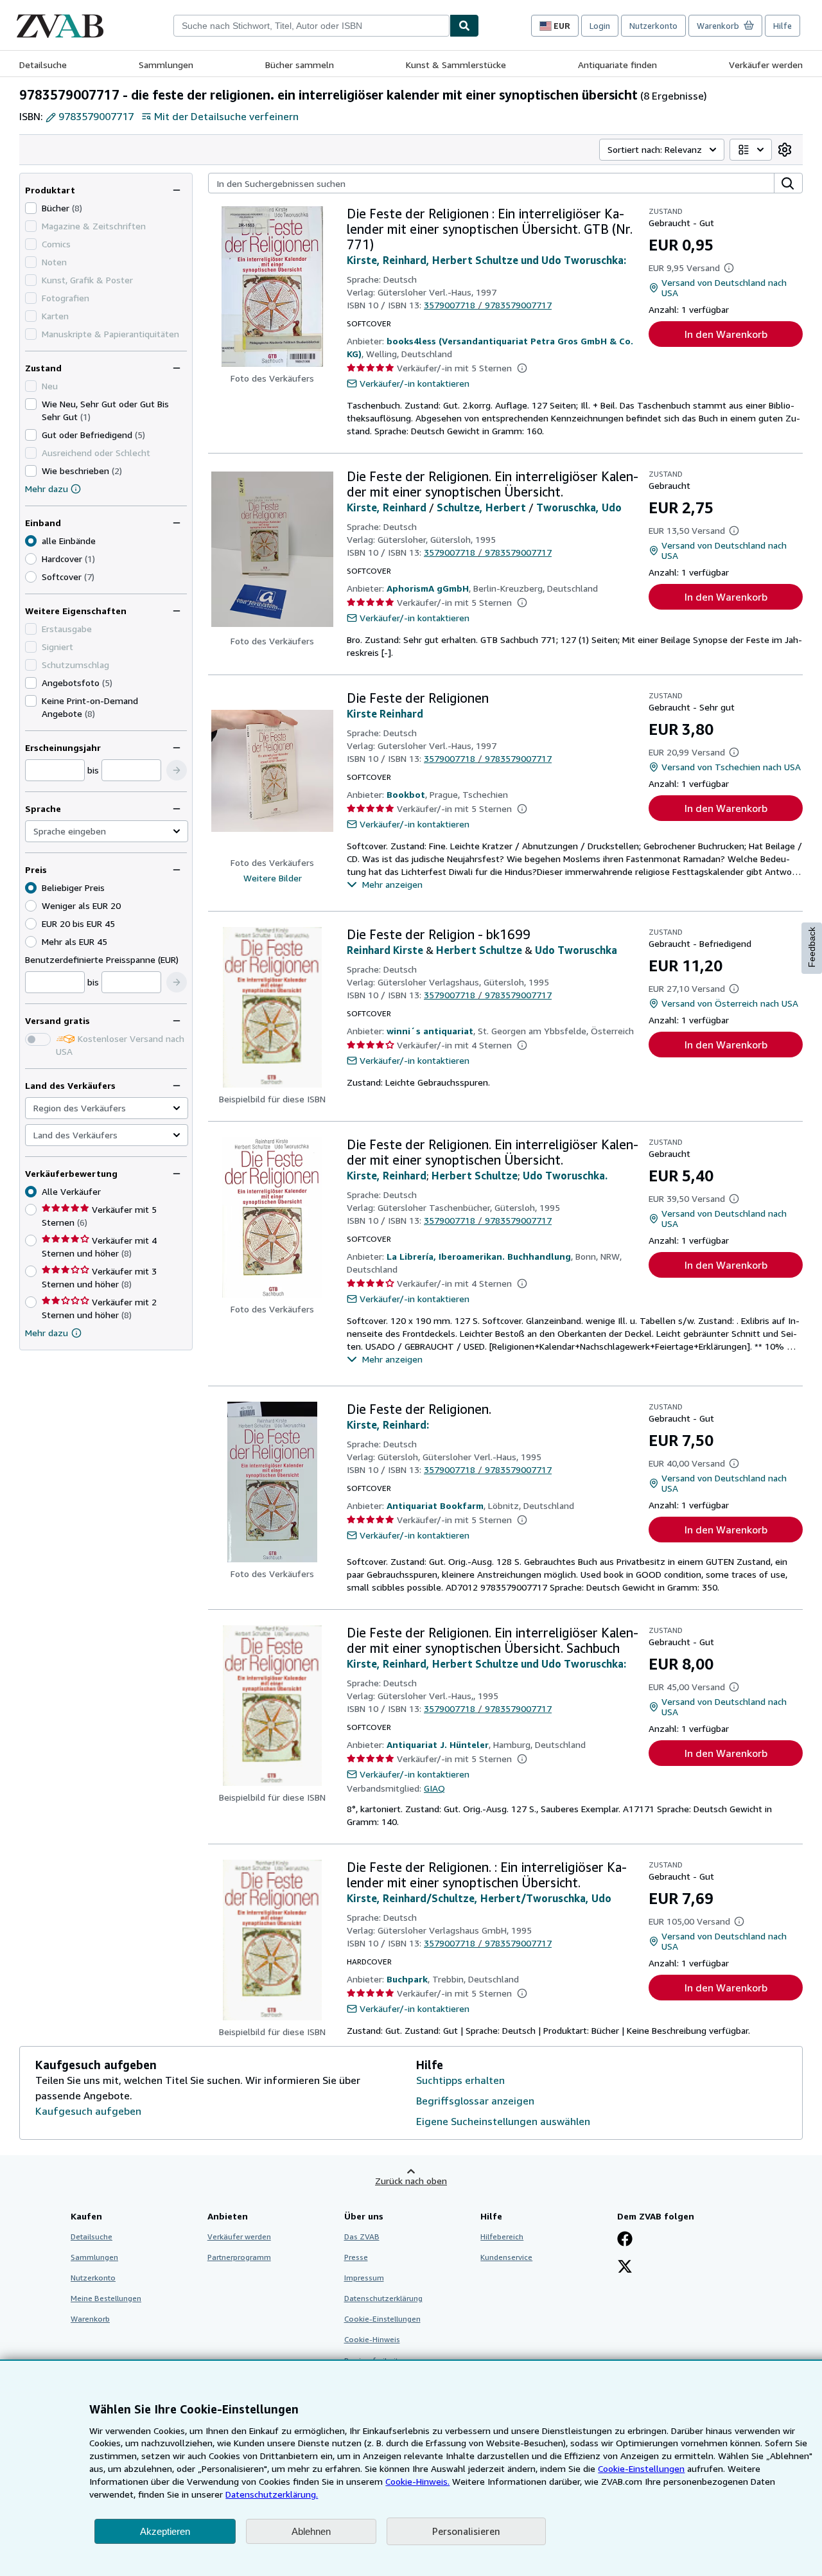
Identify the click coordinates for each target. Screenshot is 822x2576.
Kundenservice (506, 2257)
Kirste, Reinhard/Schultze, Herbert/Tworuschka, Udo (479, 1898)
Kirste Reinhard (385, 714)
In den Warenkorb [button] (726, 334)
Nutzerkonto (653, 26)
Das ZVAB (362, 2236)
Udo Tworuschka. (565, 1176)
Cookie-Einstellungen (641, 2468)
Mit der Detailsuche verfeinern (226, 116)
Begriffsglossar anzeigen (475, 2101)
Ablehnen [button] (311, 2531)
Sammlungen (166, 65)
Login (600, 26)
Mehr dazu (47, 489)
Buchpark (407, 1979)
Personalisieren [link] (466, 2531)
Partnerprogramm (239, 2257)
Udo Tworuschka (576, 950)
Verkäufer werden (766, 65)
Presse (356, 2257)
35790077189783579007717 (488, 305)
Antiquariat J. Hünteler (438, 1744)
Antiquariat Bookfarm (435, 1505)
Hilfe (783, 26)
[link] (785, 150)
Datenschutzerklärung (383, 2298)
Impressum (364, 2278)
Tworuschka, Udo (579, 507)
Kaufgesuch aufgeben (88, 2111)
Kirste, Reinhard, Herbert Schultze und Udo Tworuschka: (486, 260)
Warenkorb (90, 2319)
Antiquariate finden (617, 65)
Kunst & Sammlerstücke (456, 65)
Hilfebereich (502, 2236)
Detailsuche (43, 65)
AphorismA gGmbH (428, 588)
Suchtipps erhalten (460, 2080)
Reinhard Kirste (385, 950)
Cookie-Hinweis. (417, 2481)
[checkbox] (31, 208)
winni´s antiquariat (430, 1031)
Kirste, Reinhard (387, 507)
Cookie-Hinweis (372, 2339)
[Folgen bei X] (625, 2268)
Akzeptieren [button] (165, 2531)
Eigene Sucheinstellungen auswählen (503, 2121)
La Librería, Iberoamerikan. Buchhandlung (479, 1256)
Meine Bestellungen (106, 2298)
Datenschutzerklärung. (272, 2494)
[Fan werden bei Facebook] (625, 2240)
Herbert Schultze (479, 950)
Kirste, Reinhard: (388, 1425)
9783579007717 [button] (96, 116)
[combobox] (311, 26)
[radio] (31, 559)
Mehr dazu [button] (47, 1333)
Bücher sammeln (300, 65)
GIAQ (434, 1788)
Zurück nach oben (411, 2181)
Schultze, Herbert (481, 507)
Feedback (812, 947)
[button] (177, 770)
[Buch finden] (464, 26)
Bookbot (406, 794)
